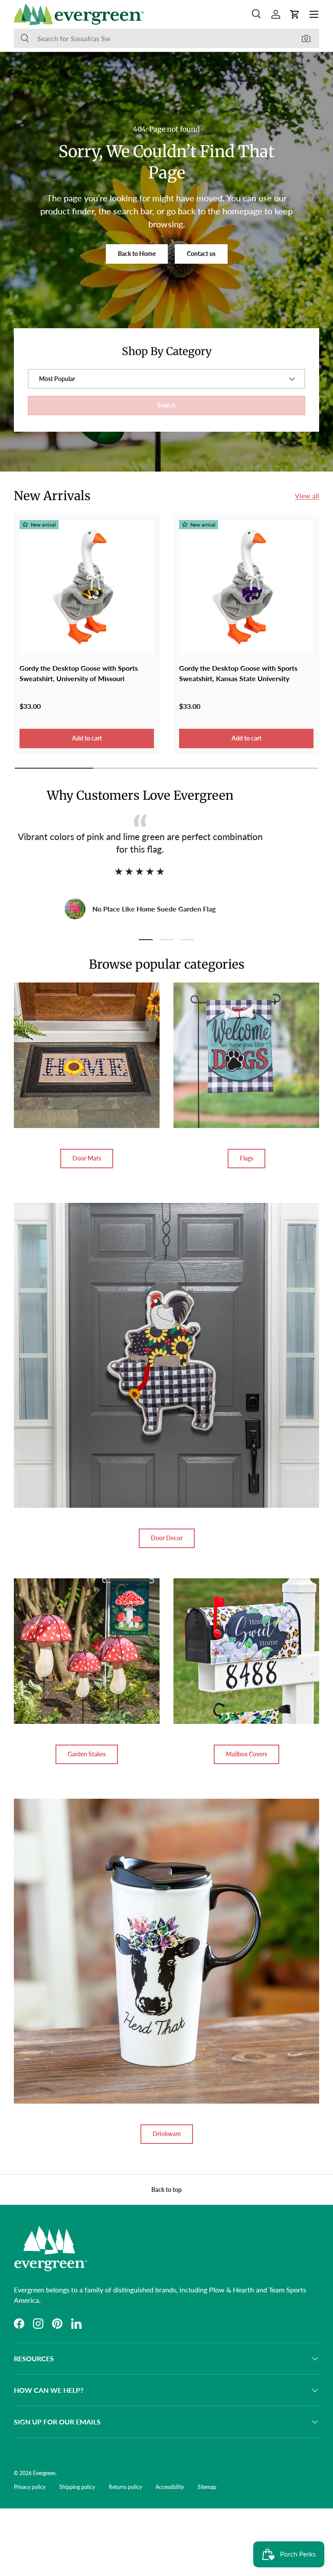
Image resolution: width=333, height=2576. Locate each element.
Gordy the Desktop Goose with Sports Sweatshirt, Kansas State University (238, 673)
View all (307, 496)
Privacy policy (30, 2487)
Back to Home (137, 254)
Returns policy (125, 2487)
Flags (246, 1158)
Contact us (201, 254)
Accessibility (170, 2487)
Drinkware (167, 2134)
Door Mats (87, 1158)
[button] (295, 14)
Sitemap (207, 2487)
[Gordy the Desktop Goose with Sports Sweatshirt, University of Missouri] (87, 587)
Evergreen (44, 2473)
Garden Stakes (87, 1754)
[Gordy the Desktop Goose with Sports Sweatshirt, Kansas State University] (246, 587)
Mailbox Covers (246, 1754)
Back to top (166, 2190)
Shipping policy (77, 2487)
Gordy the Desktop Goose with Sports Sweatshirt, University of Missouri (79, 673)
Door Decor (167, 1538)
